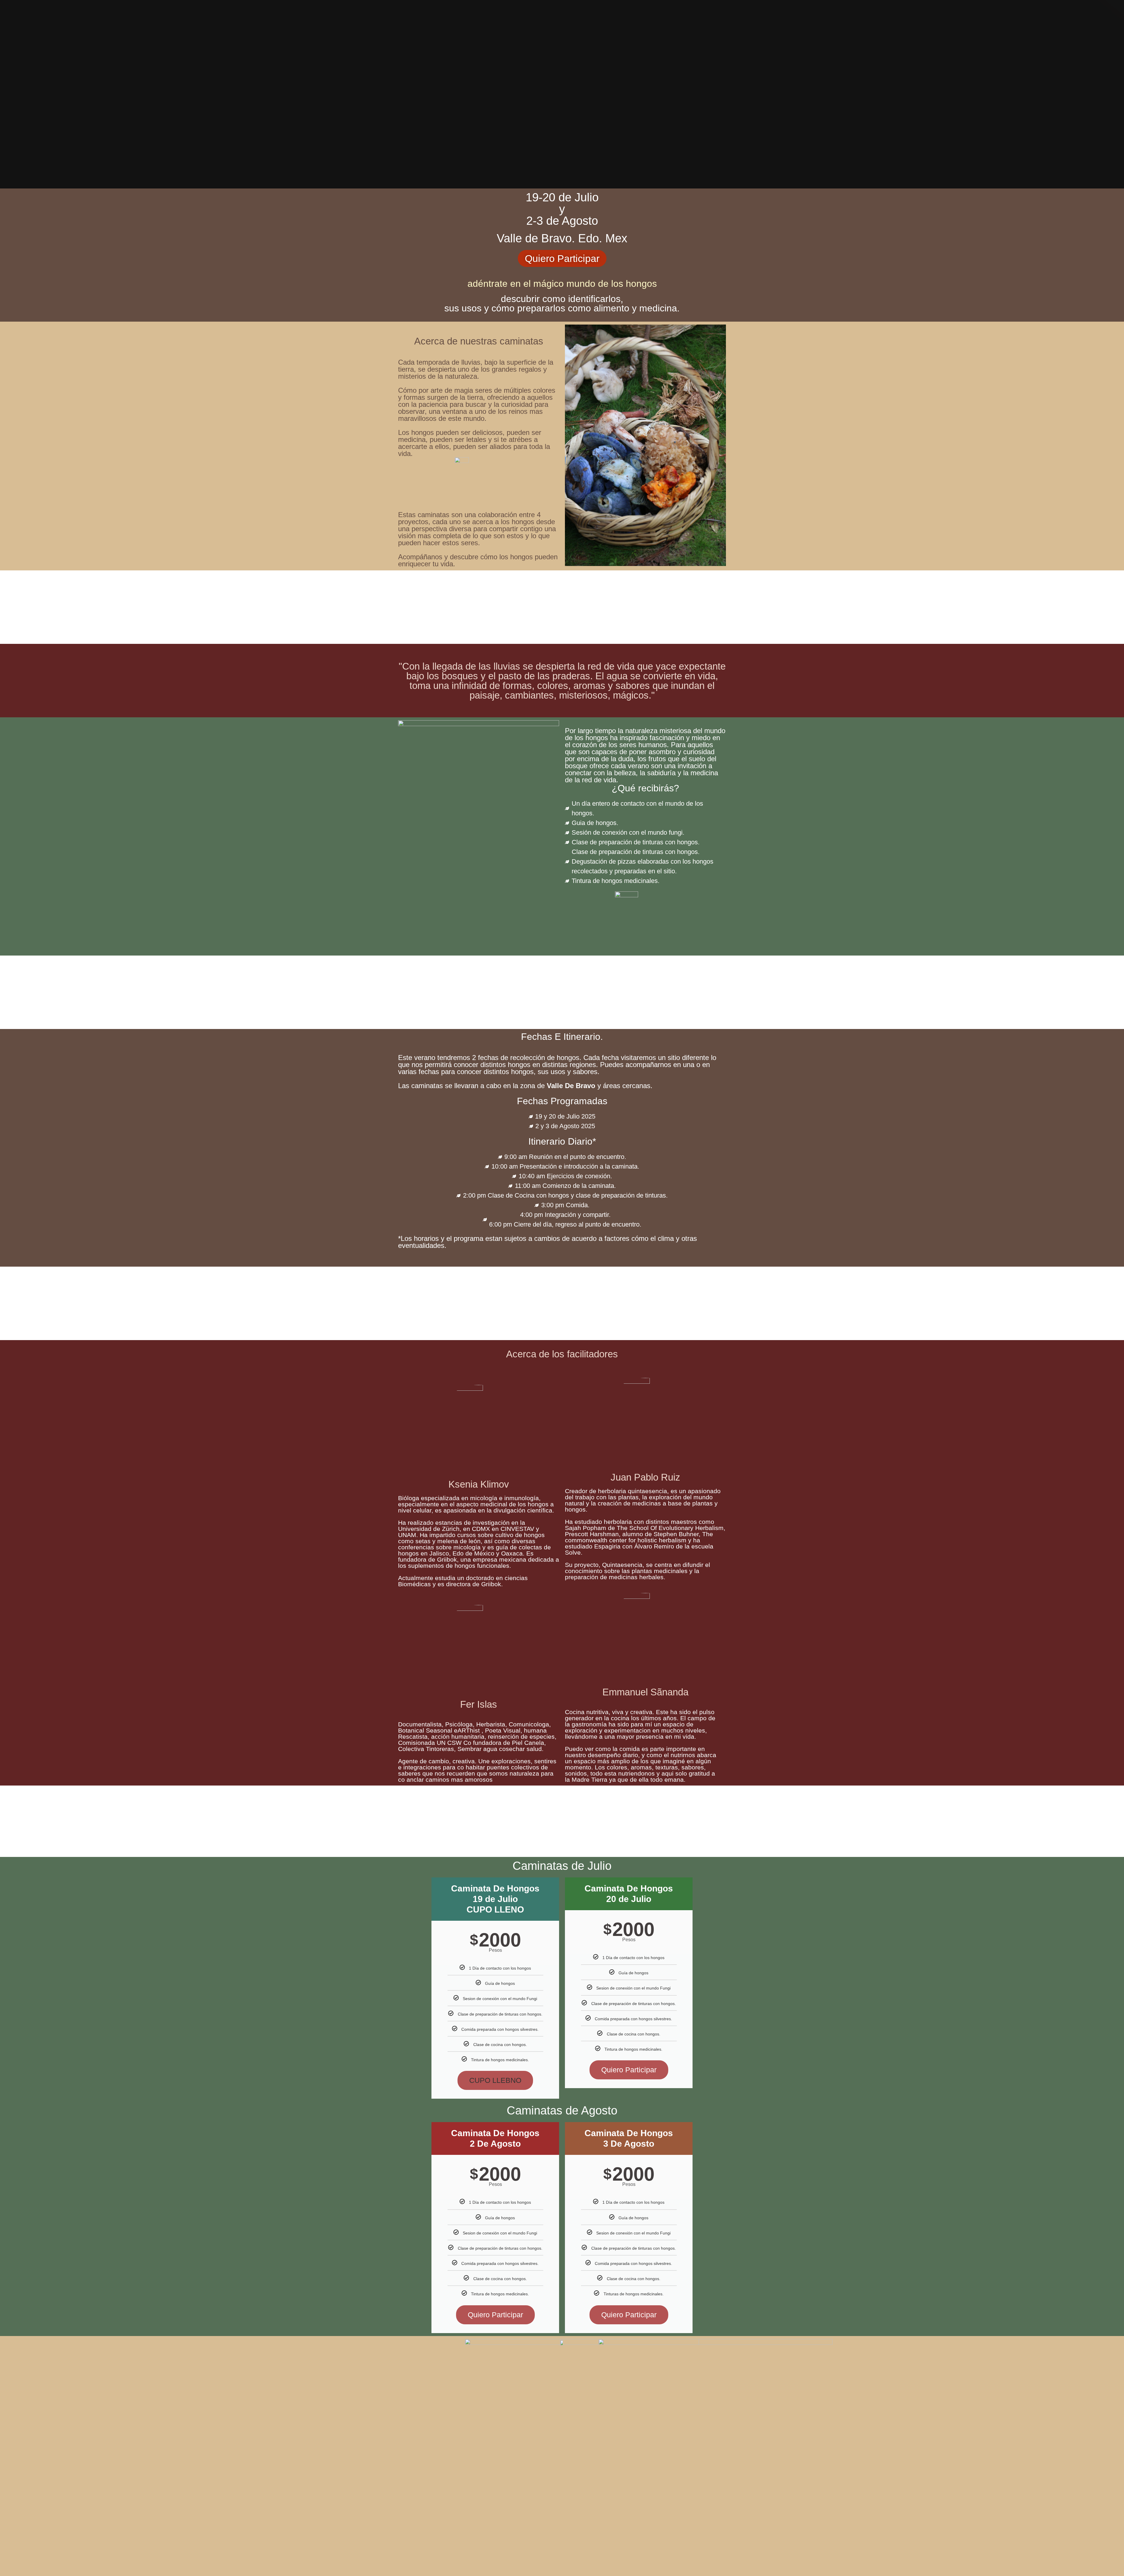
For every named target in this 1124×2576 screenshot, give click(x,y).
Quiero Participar (629, 2070)
